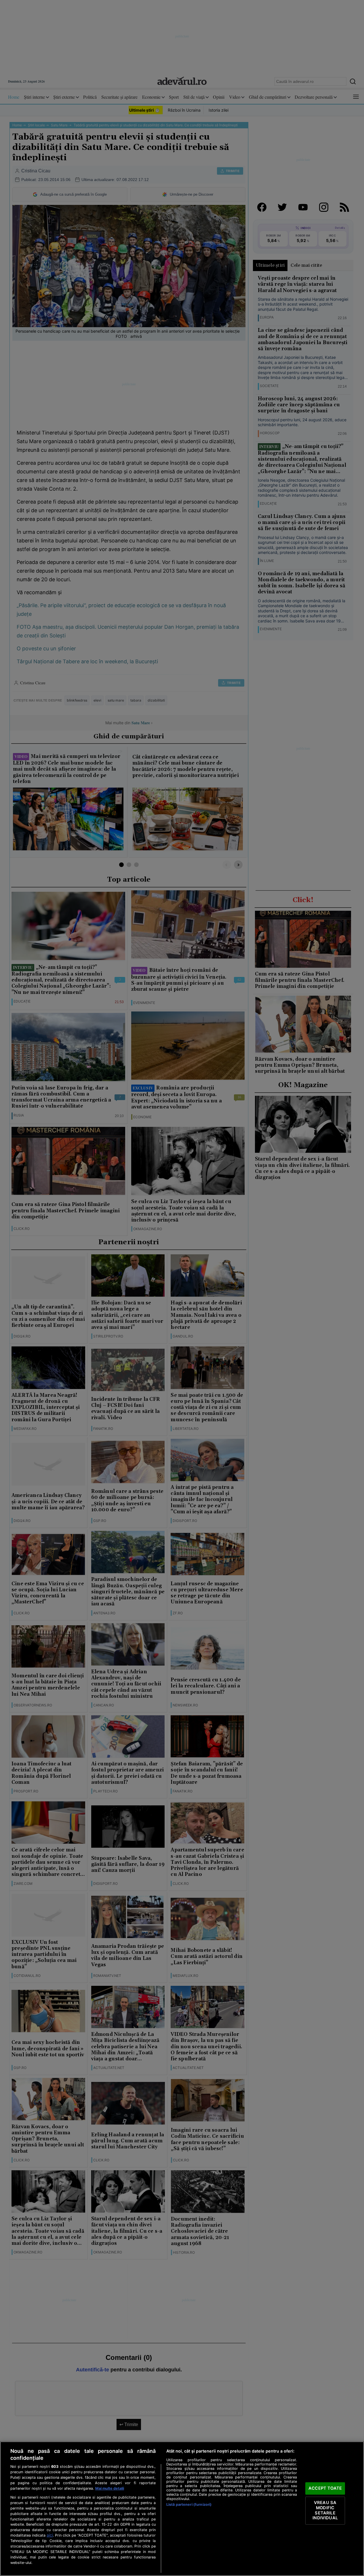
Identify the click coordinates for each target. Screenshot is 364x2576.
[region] (182, 2509)
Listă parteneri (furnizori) (189, 2504)
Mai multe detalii (110, 2488)
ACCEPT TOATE (325, 2488)
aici (50, 2535)
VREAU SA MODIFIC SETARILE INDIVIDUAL (325, 2511)
